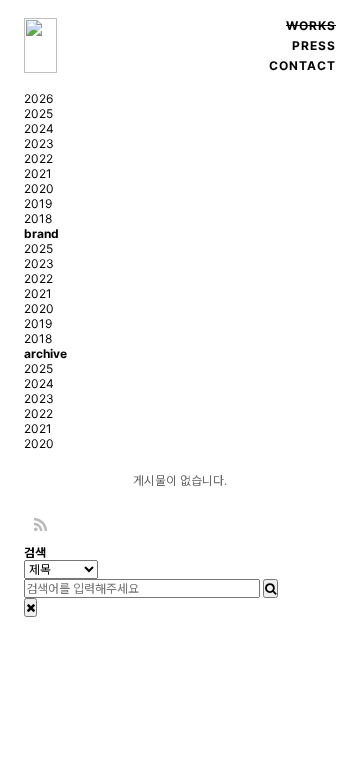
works (311, 25)
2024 (39, 128)
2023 (39, 143)
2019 (38, 203)
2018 (38, 218)
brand (41, 233)
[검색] (270, 588)
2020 (39, 188)
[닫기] (30, 607)
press (314, 45)
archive (45, 353)
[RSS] (40, 525)
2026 (38, 98)
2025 (38, 113)
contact (302, 65)
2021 (38, 173)
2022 (38, 158)
